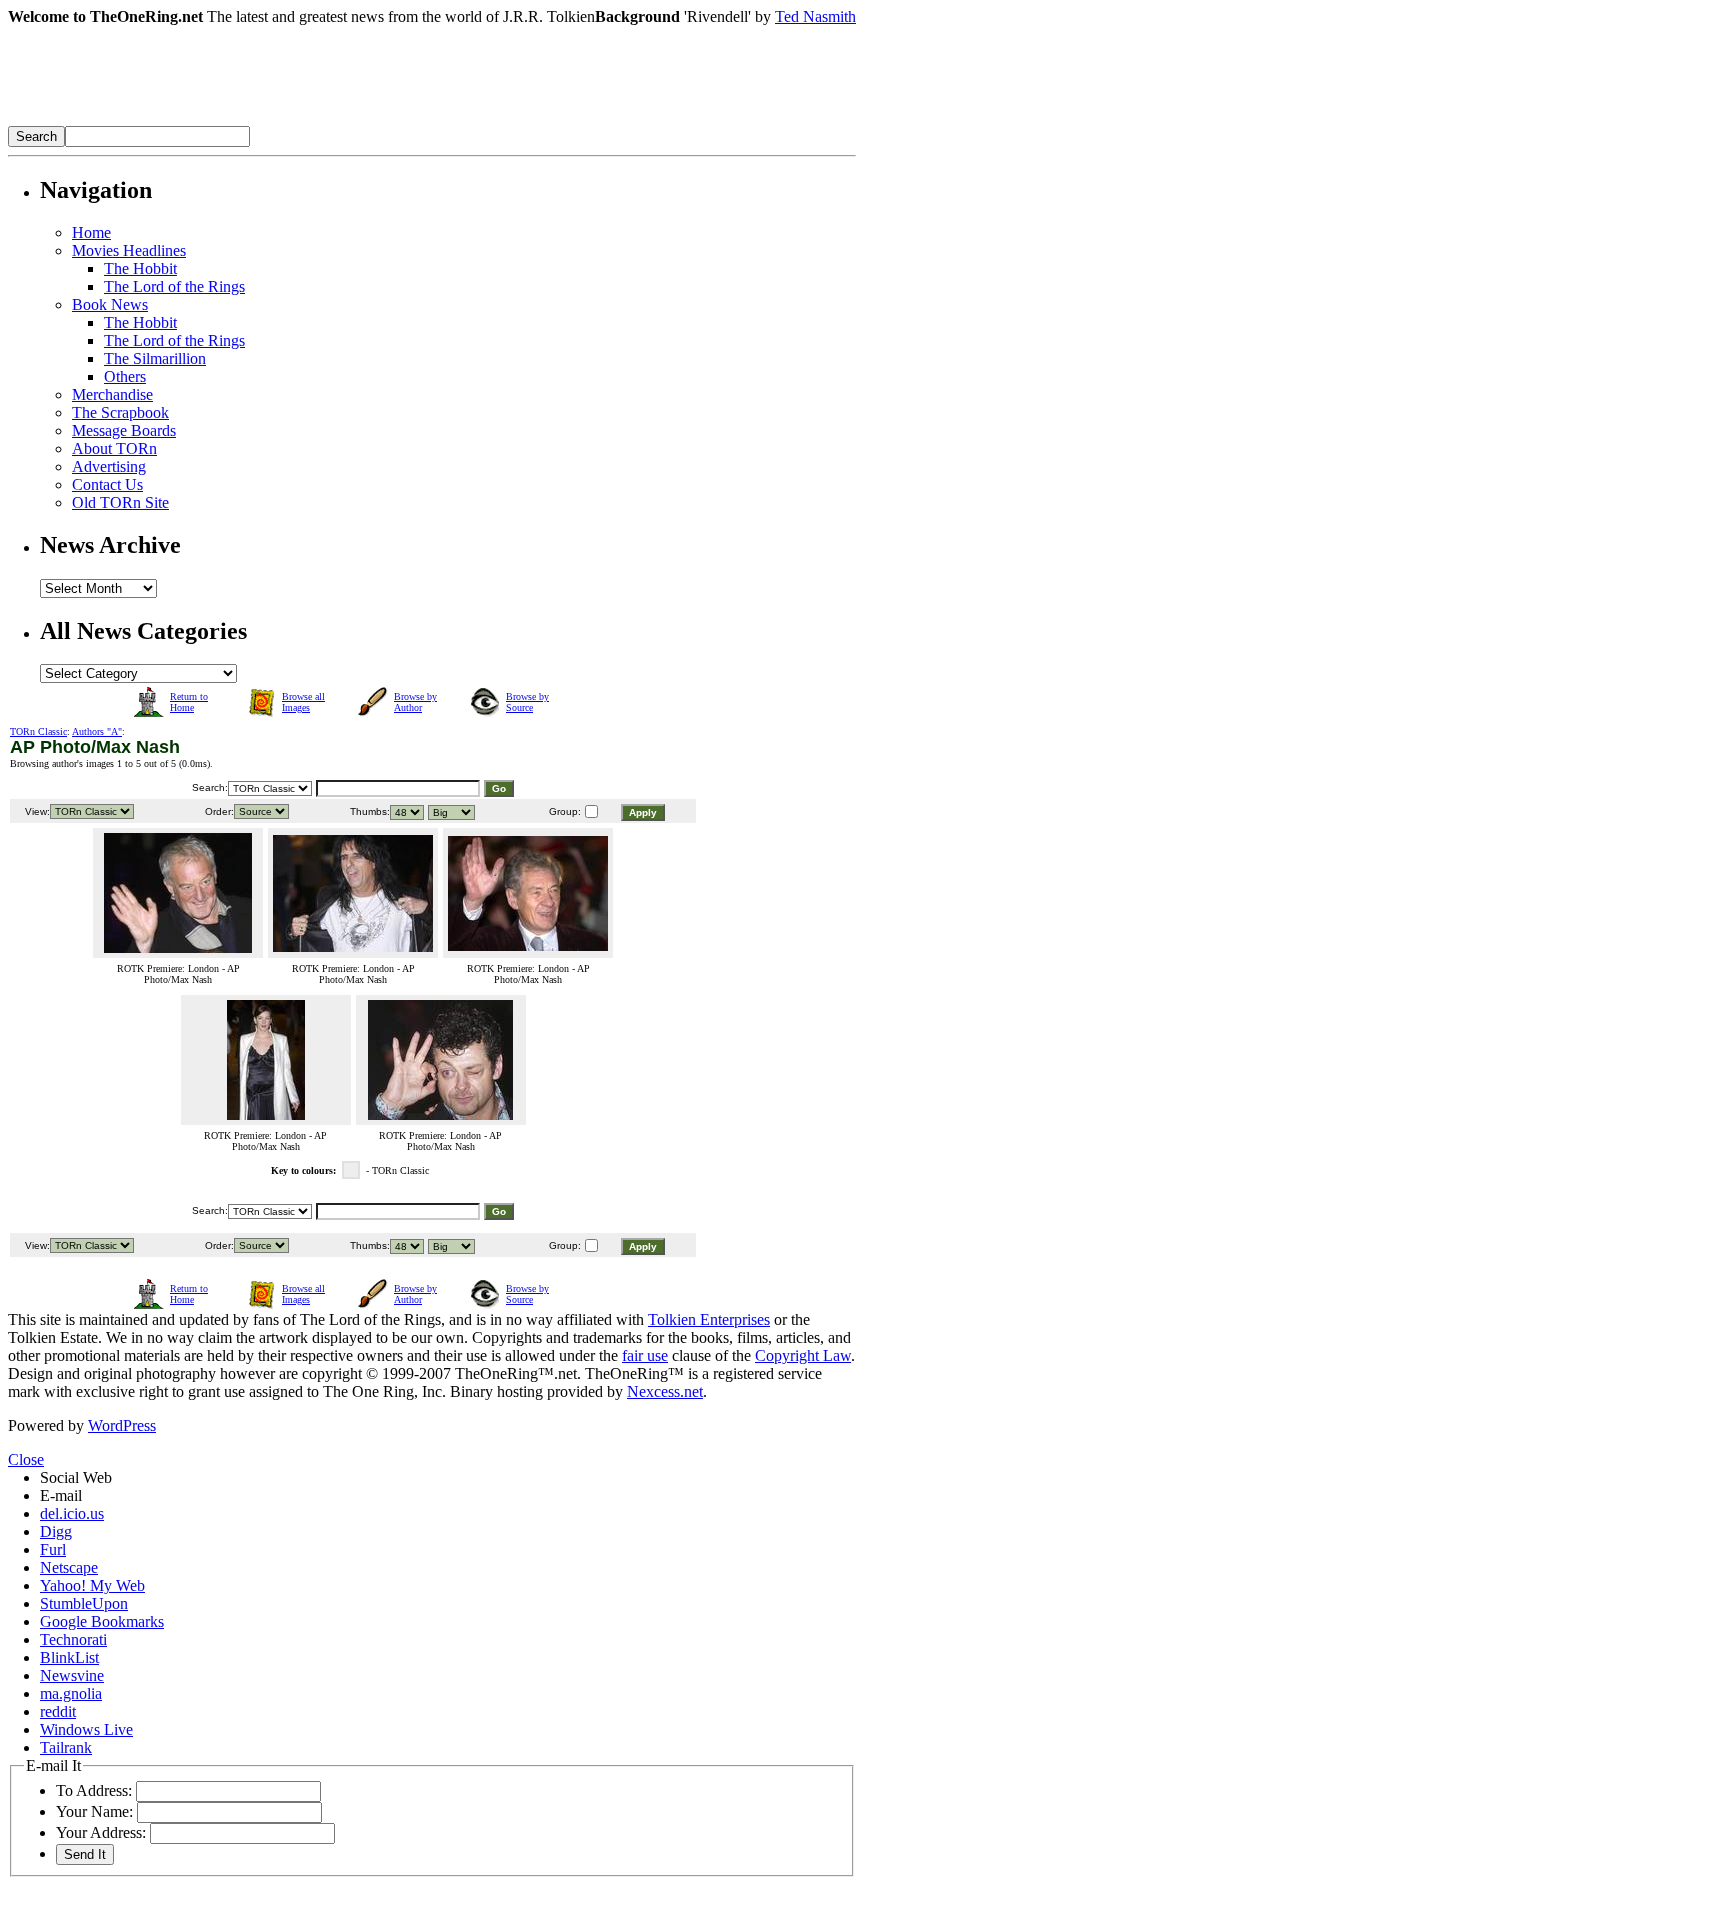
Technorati (73, 1639)
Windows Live (86, 1729)
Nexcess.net (665, 1391)
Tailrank (66, 1747)
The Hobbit (140, 268)
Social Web (76, 1477)
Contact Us (107, 484)
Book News (110, 304)
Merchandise (112, 394)
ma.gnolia (71, 1693)
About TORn (114, 448)
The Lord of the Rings (174, 286)
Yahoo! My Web (92, 1585)
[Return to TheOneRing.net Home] (308, 120)
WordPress (122, 1425)
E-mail (61, 1495)
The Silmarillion (155, 358)
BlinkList (69, 1657)
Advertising (109, 466)
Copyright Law (803, 1355)
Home (91, 232)
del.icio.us (72, 1513)
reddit (58, 1711)
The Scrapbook (120, 412)
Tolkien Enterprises (709, 1319)
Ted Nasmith (815, 16)
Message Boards (124, 430)
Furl (53, 1549)
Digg (56, 1531)
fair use (645, 1355)
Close (26, 1459)
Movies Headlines (129, 250)
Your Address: (101, 1832)
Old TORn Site (120, 502)
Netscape (69, 1567)
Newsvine (72, 1675)
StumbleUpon (84, 1603)
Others (125, 376)
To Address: (94, 1790)
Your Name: (94, 1811)
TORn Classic (38, 731)
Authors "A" (97, 731)
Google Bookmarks (102, 1621)
